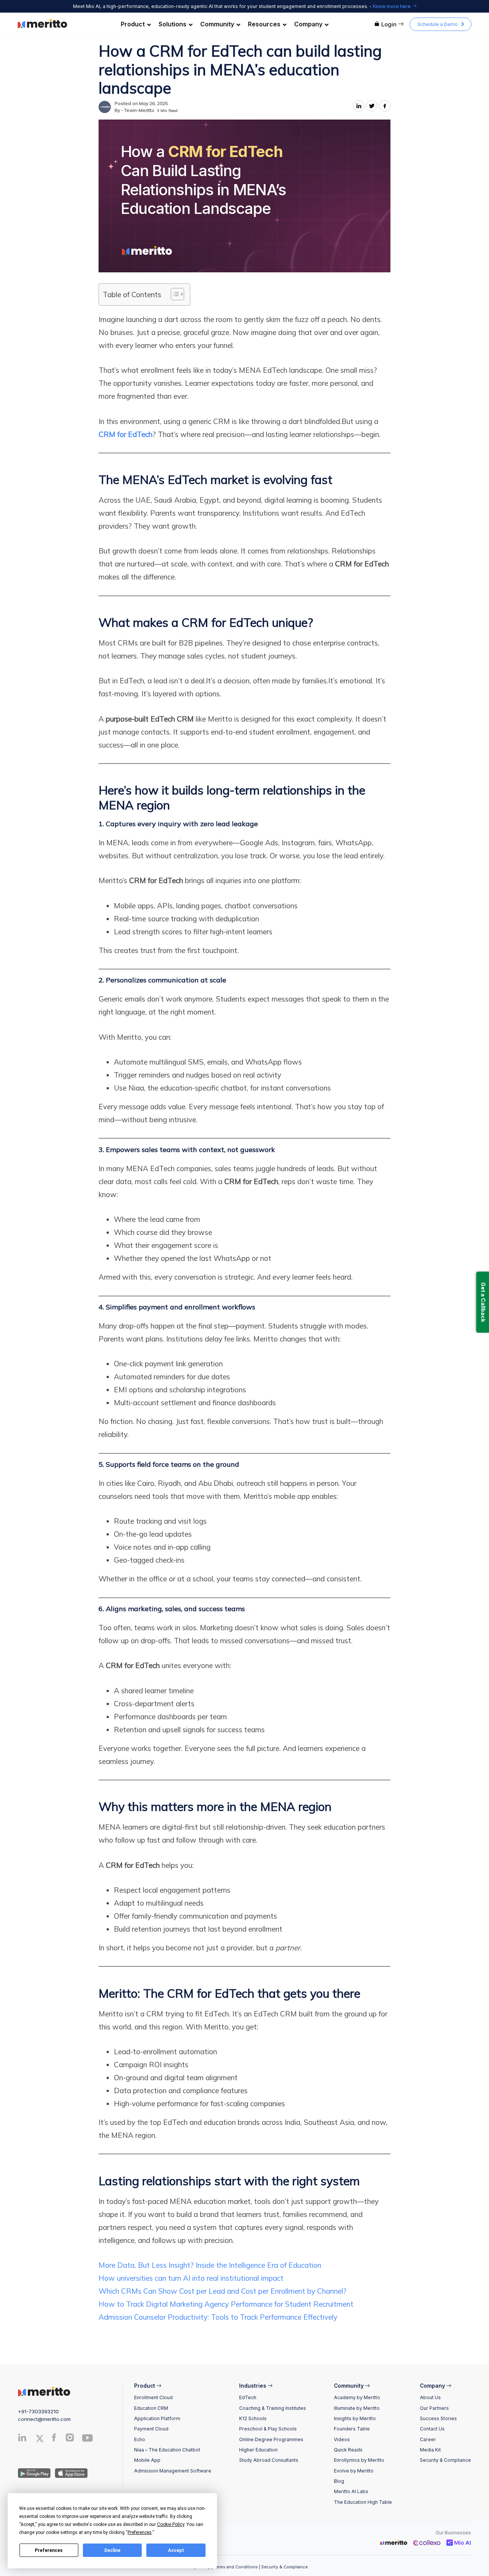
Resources (264, 24)
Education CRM (151, 2408)
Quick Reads (348, 2450)
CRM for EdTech (125, 434)
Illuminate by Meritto (357, 2408)
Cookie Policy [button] (171, 2524)
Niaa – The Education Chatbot (167, 2450)
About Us (430, 2397)
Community (217, 24)
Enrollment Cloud (153, 2397)
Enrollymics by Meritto (359, 2460)
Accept (176, 2550)
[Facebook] (54, 2439)
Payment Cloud (151, 2429)
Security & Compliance (445, 2460)
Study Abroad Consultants (269, 2460)
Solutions (172, 24)
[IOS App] (70, 2472)
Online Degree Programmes (271, 2439)
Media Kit (430, 2450)
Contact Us (432, 2429)
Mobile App (147, 2460)
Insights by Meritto (355, 2418)
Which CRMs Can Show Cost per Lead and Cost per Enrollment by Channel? (223, 2291)
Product (133, 24)
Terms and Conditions (236, 2567)
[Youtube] (87, 2441)
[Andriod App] (34, 2472)
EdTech (248, 2397)
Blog (339, 2481)
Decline (112, 2550)
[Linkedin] (22, 2439)
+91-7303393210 (38, 2411)
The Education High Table (363, 2502)
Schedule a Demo (438, 24)
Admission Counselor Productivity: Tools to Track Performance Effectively (218, 2317)
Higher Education (258, 2450)
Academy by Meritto (357, 2397)
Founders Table (352, 2429)
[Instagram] (70, 2439)
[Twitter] (42, 2438)
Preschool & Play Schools (268, 2429)
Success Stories (438, 2418)
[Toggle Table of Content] (174, 294)
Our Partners (434, 2408)
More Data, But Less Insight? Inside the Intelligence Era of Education (210, 2265)
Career (428, 2439)
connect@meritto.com (44, 2419)
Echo (140, 2439)
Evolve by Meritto (354, 2471)
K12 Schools (253, 2418)
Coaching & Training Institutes (273, 2408)
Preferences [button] (140, 2532)
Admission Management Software (173, 2471)
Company (308, 24)
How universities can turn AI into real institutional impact (192, 2278)
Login (389, 24)
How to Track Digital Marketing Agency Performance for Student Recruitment (226, 2304)
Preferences (49, 2550)
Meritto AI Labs (351, 2491)
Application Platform (157, 2418)
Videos (342, 2439)
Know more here (392, 6)
